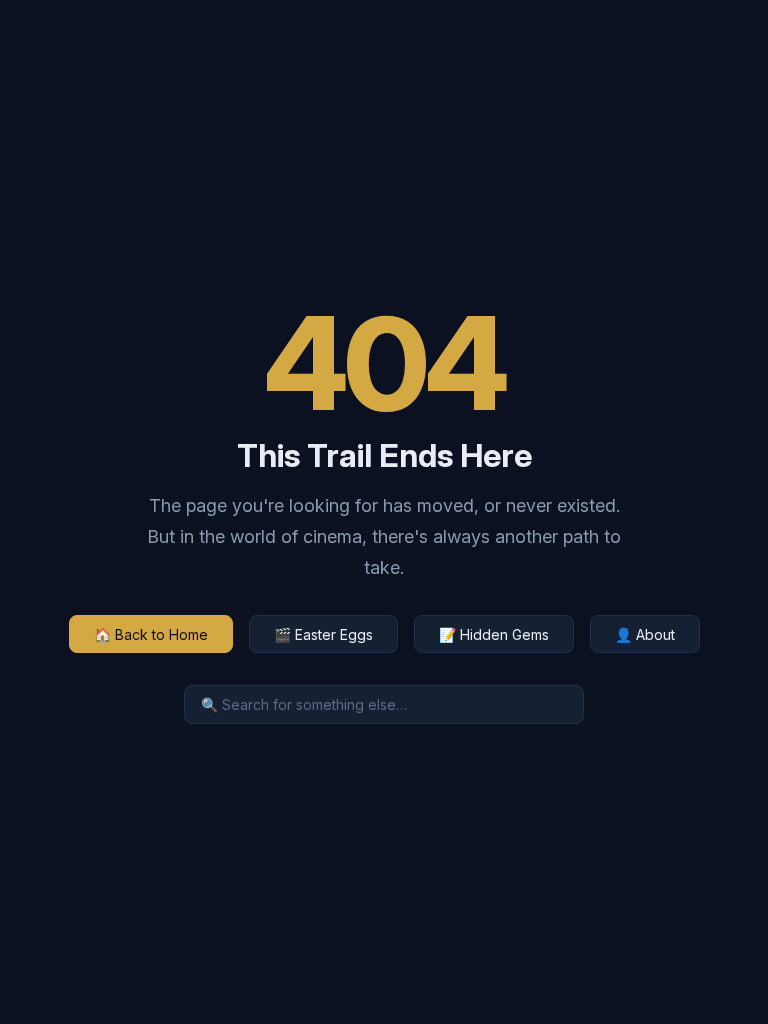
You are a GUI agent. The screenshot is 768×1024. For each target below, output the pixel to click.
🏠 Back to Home (151, 634)
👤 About (645, 634)
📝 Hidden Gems (494, 634)
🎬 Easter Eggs (323, 634)
